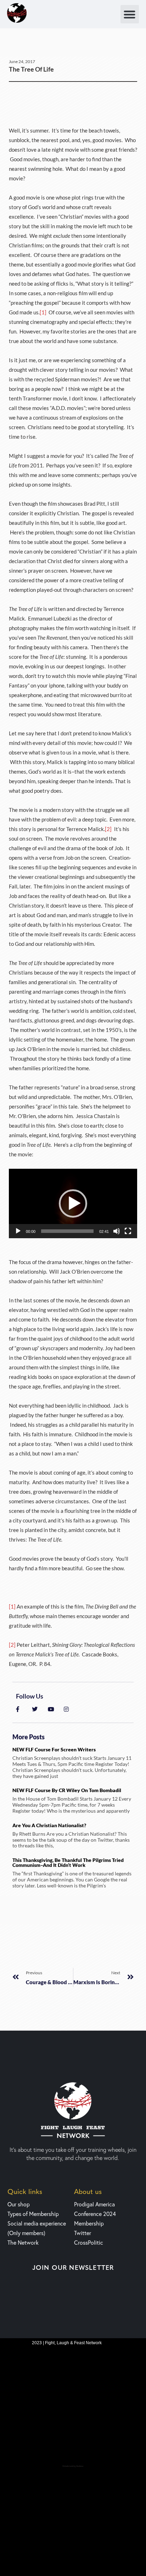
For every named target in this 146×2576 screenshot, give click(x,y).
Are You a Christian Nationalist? (49, 1825)
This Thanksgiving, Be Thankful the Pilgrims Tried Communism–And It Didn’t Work (68, 1862)
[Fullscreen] (128, 1231)
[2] (108, 829)
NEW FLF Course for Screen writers (54, 1749)
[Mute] (117, 1231)
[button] (130, 14)
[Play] (18, 1231)
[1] (43, 312)
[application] (73, 1203)
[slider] (67, 1231)
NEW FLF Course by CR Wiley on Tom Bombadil (67, 1790)
